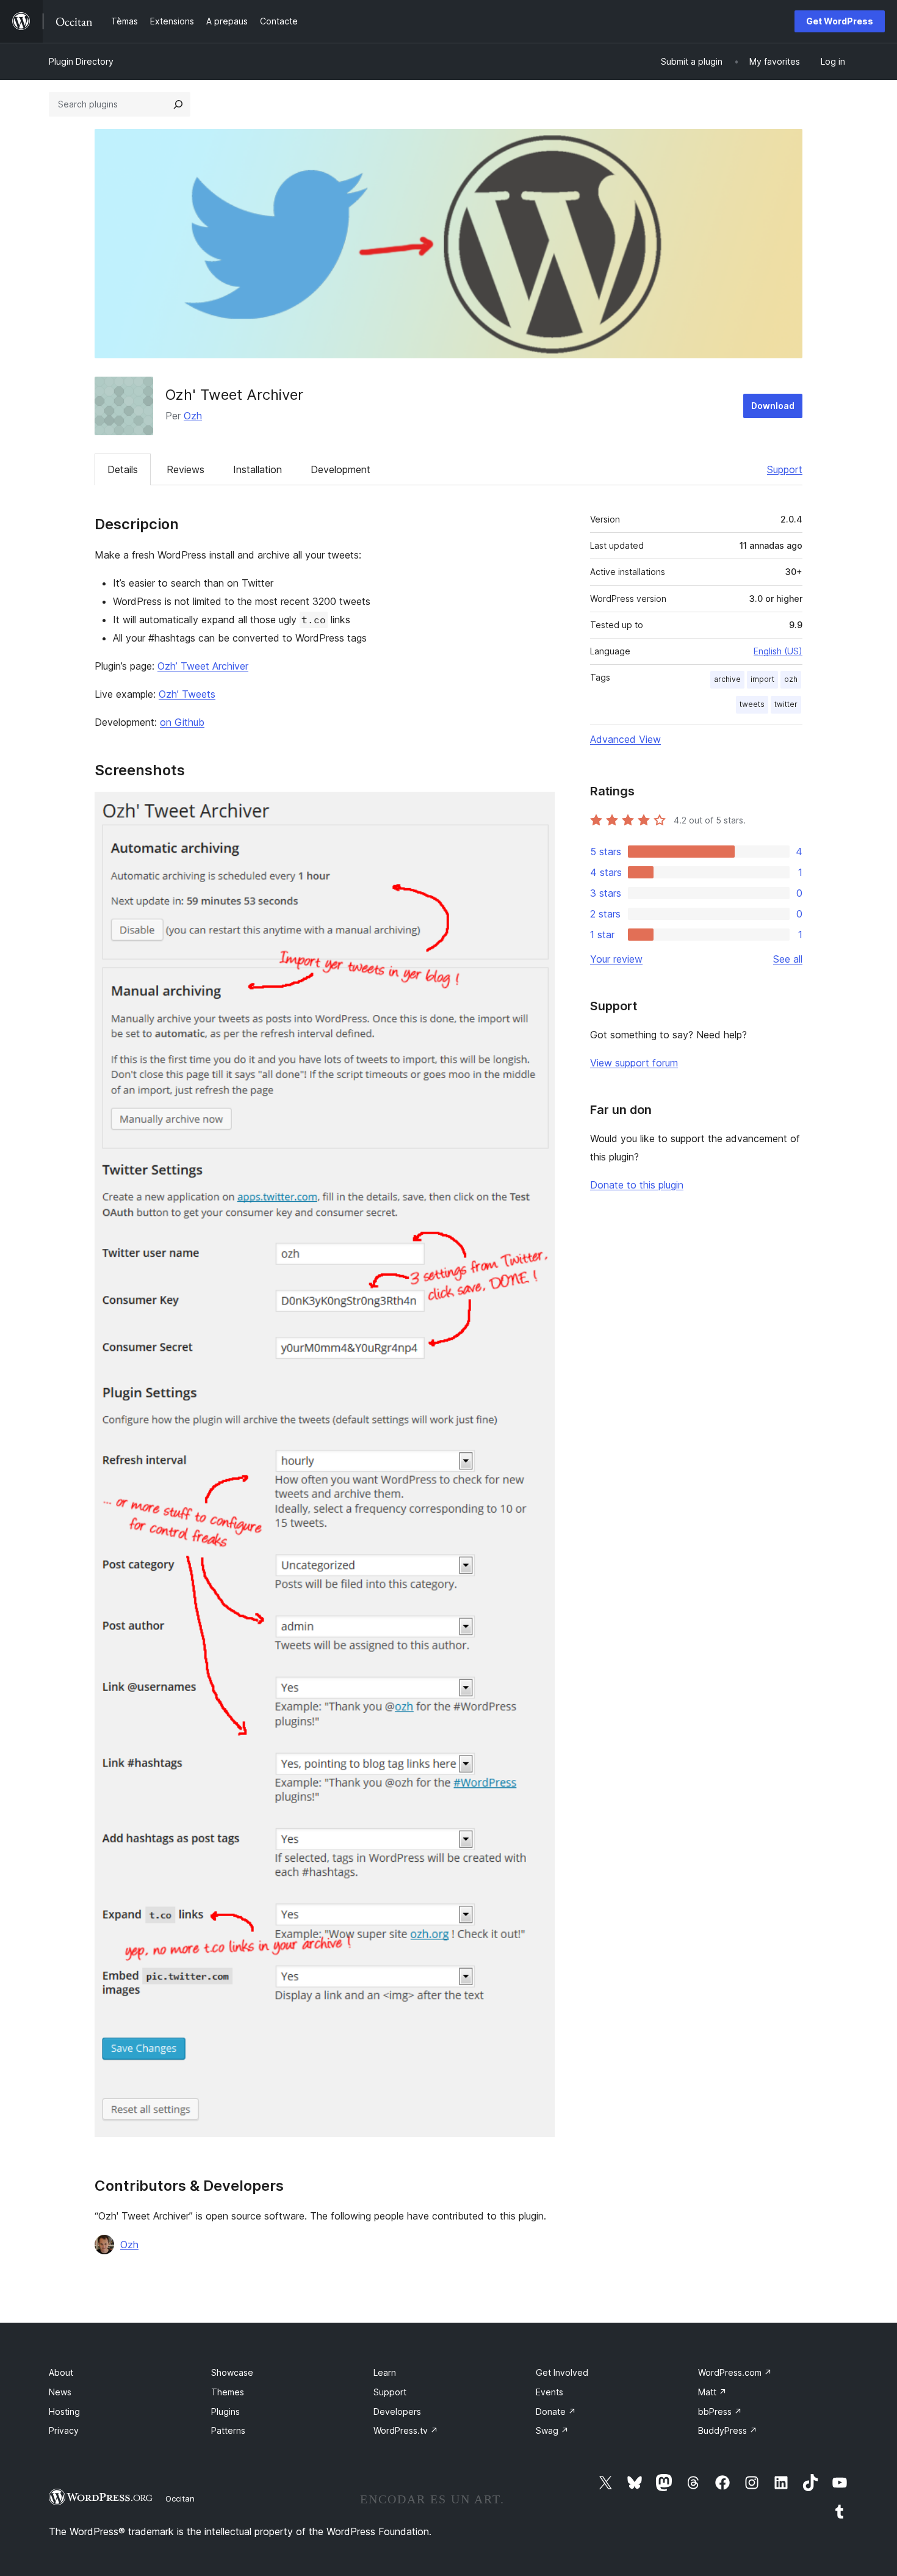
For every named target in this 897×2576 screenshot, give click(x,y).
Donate (556, 2411)
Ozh (193, 416)
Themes (228, 2392)
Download (773, 406)
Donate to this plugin (637, 1185)
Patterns (228, 2430)
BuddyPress (728, 2430)
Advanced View (625, 739)
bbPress (720, 2411)
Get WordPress (840, 21)
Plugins (225, 2411)
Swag (552, 2430)
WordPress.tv (406, 2430)
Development (340, 469)
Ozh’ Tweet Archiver (203, 666)
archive (727, 679)
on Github (182, 722)
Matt (712, 2392)
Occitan (180, 2498)
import (762, 679)
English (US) (778, 651)
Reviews (186, 469)
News (60, 2392)
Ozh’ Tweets (187, 694)
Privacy (64, 2430)
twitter (786, 704)
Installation (258, 469)
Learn (385, 2372)
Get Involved (562, 2372)
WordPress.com (735, 2372)
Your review (616, 959)
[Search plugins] (178, 104)
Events (549, 2392)
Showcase (232, 2372)
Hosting (64, 2411)
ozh (791, 679)
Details (123, 469)
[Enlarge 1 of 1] (538, 808)
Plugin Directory (81, 61)
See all (788, 959)
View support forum (634, 1063)
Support (785, 469)
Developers (397, 2411)
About (61, 2372)
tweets (752, 704)
